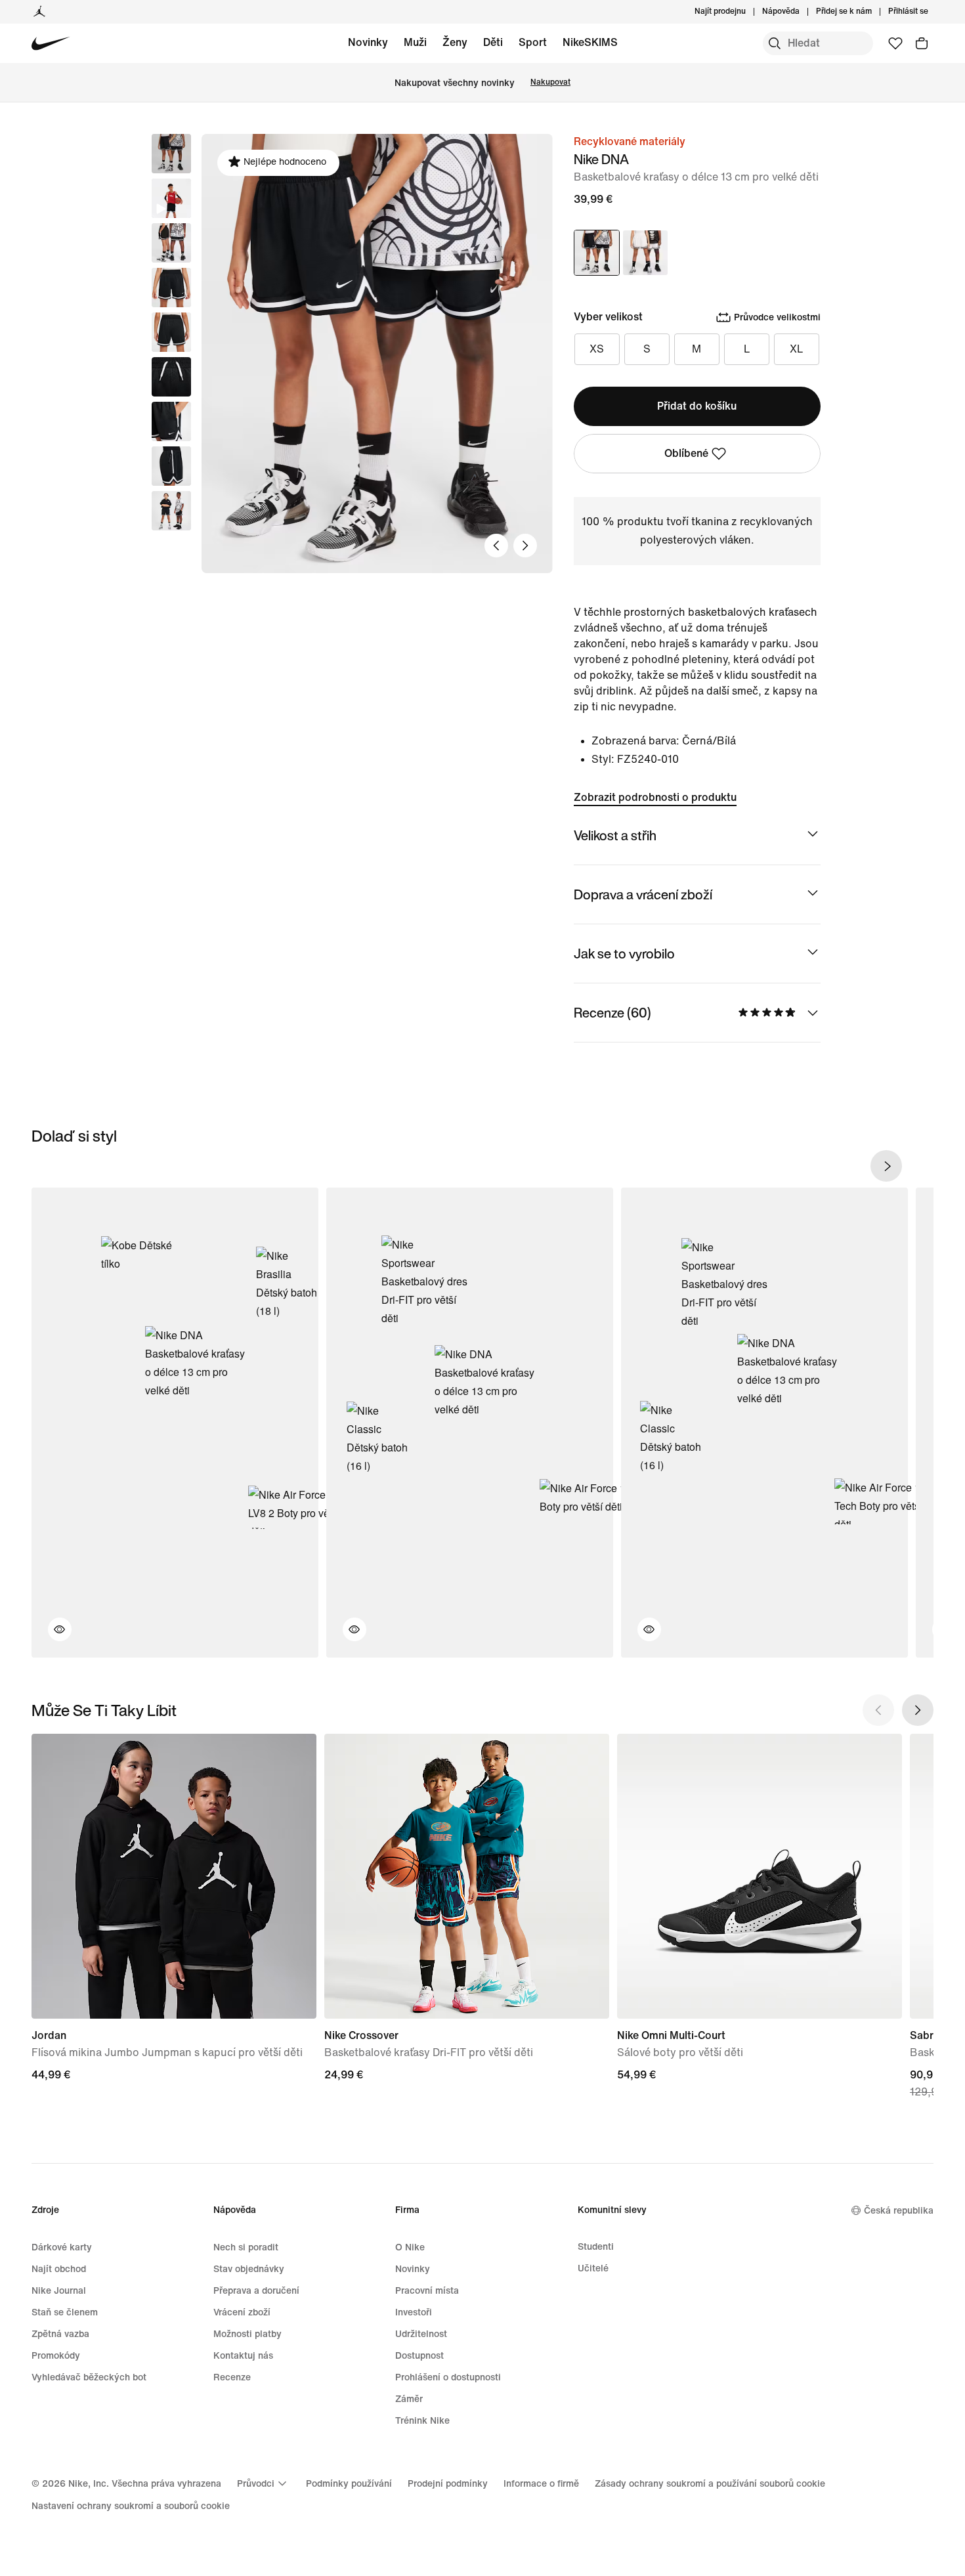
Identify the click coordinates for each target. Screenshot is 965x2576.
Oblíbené (686, 453)
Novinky (368, 42)
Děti (493, 42)
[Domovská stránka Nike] (51, 44)
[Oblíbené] (895, 43)
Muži (415, 42)
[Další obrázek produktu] (525, 546)
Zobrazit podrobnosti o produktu (655, 797)
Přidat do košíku (697, 406)
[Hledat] (775, 43)
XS (597, 349)
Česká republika (899, 2211)
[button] (171, 198)
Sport (533, 42)
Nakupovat (550, 82)
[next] (886, 1166)
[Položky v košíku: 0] (922, 43)
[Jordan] (39, 12)
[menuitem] (804, 12)
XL (797, 349)
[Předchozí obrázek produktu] (496, 546)
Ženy (455, 42)
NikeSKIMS (590, 42)
